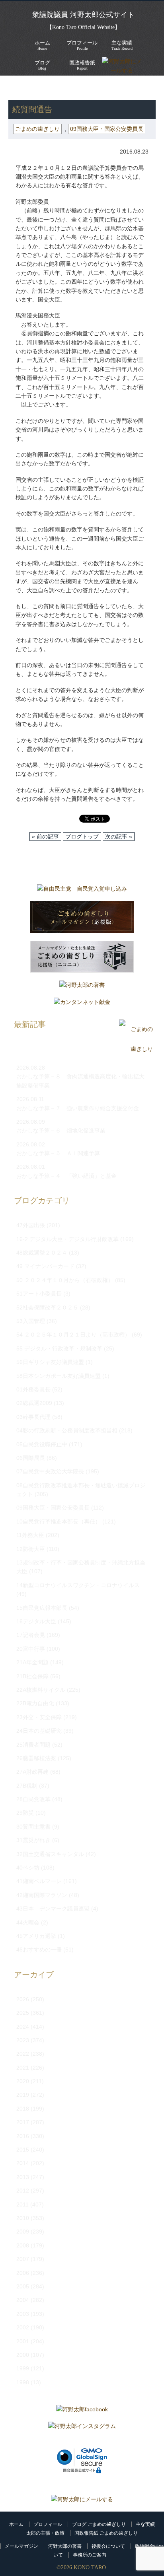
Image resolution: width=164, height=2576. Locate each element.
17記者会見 (31, 1635)
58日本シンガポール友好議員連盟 (59, 1376)
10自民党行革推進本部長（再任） (59, 1521)
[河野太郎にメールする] (82, 2499)
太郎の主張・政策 (45, 2533)
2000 (23, 2355)
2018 (23, 2109)
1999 (23, 2368)
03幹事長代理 (33, 1417)
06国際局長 (31, 1458)
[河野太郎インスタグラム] (82, 2428)
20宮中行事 (31, 1649)
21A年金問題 (32, 1662)
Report (82, 65)
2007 (23, 2259)
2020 (23, 2081)
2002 (23, 2327)
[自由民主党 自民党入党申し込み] (82, 891)
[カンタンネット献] (82, 1004)
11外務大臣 (30, 1535)
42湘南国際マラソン (42, 1895)
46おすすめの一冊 (39, 1950)
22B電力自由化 (35, 1703)
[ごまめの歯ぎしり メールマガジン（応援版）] (82, 919)
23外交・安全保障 (39, 1717)
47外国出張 (31, 1225)
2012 (23, 2191)
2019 (23, 2095)
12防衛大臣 (31, 1549)
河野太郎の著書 (65, 2546)
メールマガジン (21, 2546)
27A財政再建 (32, 1772)
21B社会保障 (32, 1676)
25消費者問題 (33, 1745)
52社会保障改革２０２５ (47, 1307)
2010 (23, 2218)
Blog (42, 65)
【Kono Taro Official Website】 (83, 27)
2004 (23, 2300)
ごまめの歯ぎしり (58, 88)
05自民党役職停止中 (42, 1444)
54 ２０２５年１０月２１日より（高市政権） (73, 1335)
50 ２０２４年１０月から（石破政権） (65, 1280)
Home (42, 45)
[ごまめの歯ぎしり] (136, 1049)
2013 (23, 2177)
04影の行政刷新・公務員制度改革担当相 (67, 1430)
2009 (23, 2232)
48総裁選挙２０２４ (42, 1253)
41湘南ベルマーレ (39, 1881)
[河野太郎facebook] (82, 2411)
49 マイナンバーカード (45, 1266)
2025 (23, 2013)
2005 (23, 2286)
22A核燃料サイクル (41, 1690)
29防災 (25, 1813)
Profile (82, 45)
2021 (23, 2068)
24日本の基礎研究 (39, 1731)
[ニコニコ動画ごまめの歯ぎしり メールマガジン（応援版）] (82, 959)
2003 (23, 2314)
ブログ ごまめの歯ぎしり (99, 2524)
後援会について (108, 2546)
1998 (23, 2382)
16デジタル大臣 (36, 1621)
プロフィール (48, 2524)
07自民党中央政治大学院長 (50, 1471)
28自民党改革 (33, 1799)
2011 (22, 2204)
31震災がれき (33, 1840)
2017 (23, 2122)
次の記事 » (119, 837)
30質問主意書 (33, 1827)
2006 (23, 2273)
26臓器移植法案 (36, 1758)
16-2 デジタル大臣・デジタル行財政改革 (67, 1239)
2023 (23, 2040)
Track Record (122, 45)
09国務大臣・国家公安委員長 (107, 129)
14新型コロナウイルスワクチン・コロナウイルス (78, 1585)
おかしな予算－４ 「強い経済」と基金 (66, 1176)
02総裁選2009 (34, 1403)
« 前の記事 (45, 837)
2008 (23, 2245)
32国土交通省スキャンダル (50, 1854)
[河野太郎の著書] (82, 987)
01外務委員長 (33, 1389)
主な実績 (145, 2524)
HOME (17, 88)
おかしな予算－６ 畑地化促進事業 (61, 1130)
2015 (23, 2150)
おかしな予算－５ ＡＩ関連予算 (58, 1153)
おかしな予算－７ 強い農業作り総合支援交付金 (78, 1108)
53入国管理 (31, 1321)
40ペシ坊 (28, 1868)
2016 (23, 2136)
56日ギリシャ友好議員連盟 (50, 1362)
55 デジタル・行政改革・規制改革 (59, 1348)
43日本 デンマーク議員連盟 (53, 1909)
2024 (23, 2027)
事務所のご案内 (90, 2555)
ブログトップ (82, 837)
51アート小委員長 (39, 1294)
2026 (23, 1999)
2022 (23, 2054)
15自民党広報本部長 (42, 1608)
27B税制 (27, 1786)
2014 (23, 2163)
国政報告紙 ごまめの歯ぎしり (106, 2533)
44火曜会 (28, 1922)
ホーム (16, 2524)
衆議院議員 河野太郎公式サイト (83, 15)
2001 (23, 2341)
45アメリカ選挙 (36, 1936)
